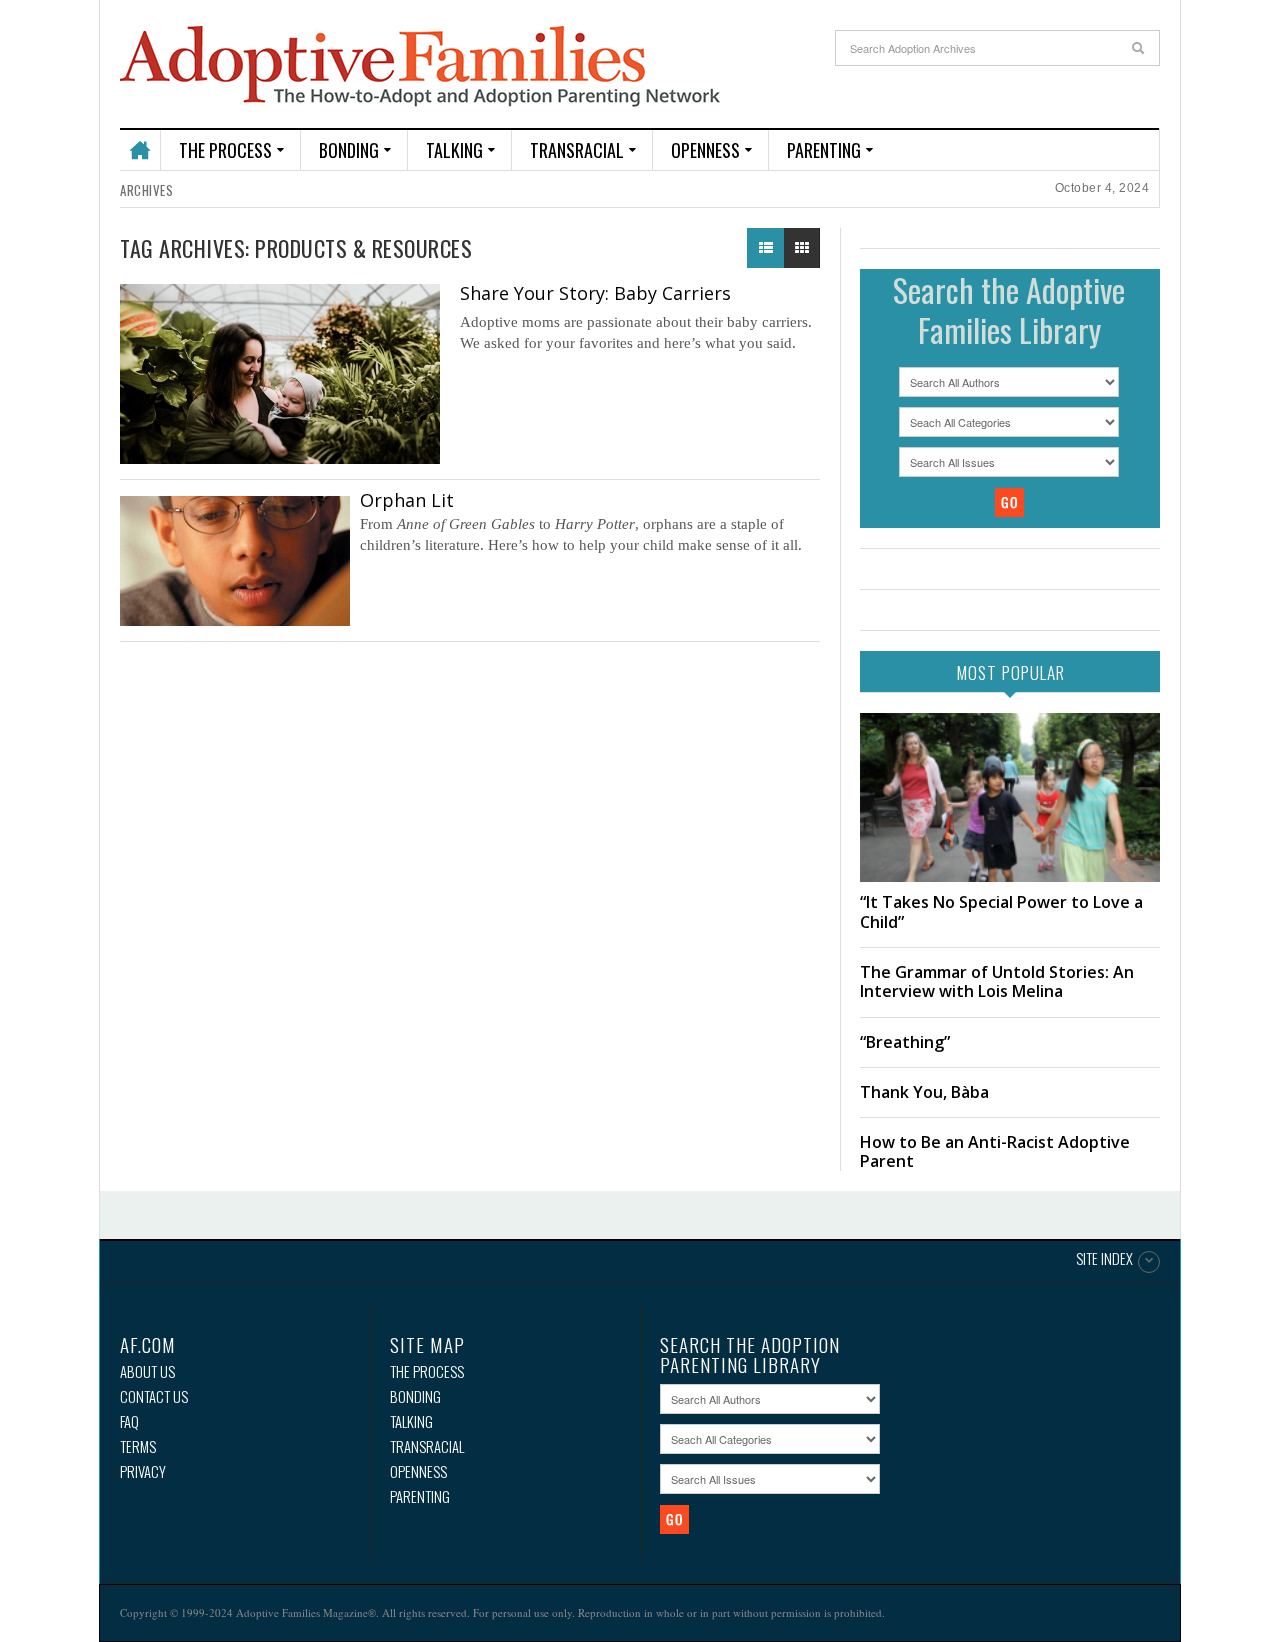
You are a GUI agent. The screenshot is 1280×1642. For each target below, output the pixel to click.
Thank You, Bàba (924, 1092)
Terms (138, 1446)
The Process (225, 150)
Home (139, 141)
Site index (1104, 1260)
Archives (146, 190)
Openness (705, 150)
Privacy (143, 1471)
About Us (147, 1371)
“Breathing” (905, 1042)
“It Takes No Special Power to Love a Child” (1001, 912)
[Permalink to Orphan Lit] (235, 561)
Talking (454, 150)
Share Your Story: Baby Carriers (595, 293)
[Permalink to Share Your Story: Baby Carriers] (280, 374)
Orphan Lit (407, 500)
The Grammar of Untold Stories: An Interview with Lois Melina (997, 981)
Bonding (349, 150)
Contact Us (154, 1396)
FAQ (129, 1421)
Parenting (824, 150)
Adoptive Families (420, 67)
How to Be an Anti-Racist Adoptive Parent (995, 1151)
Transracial (577, 150)
